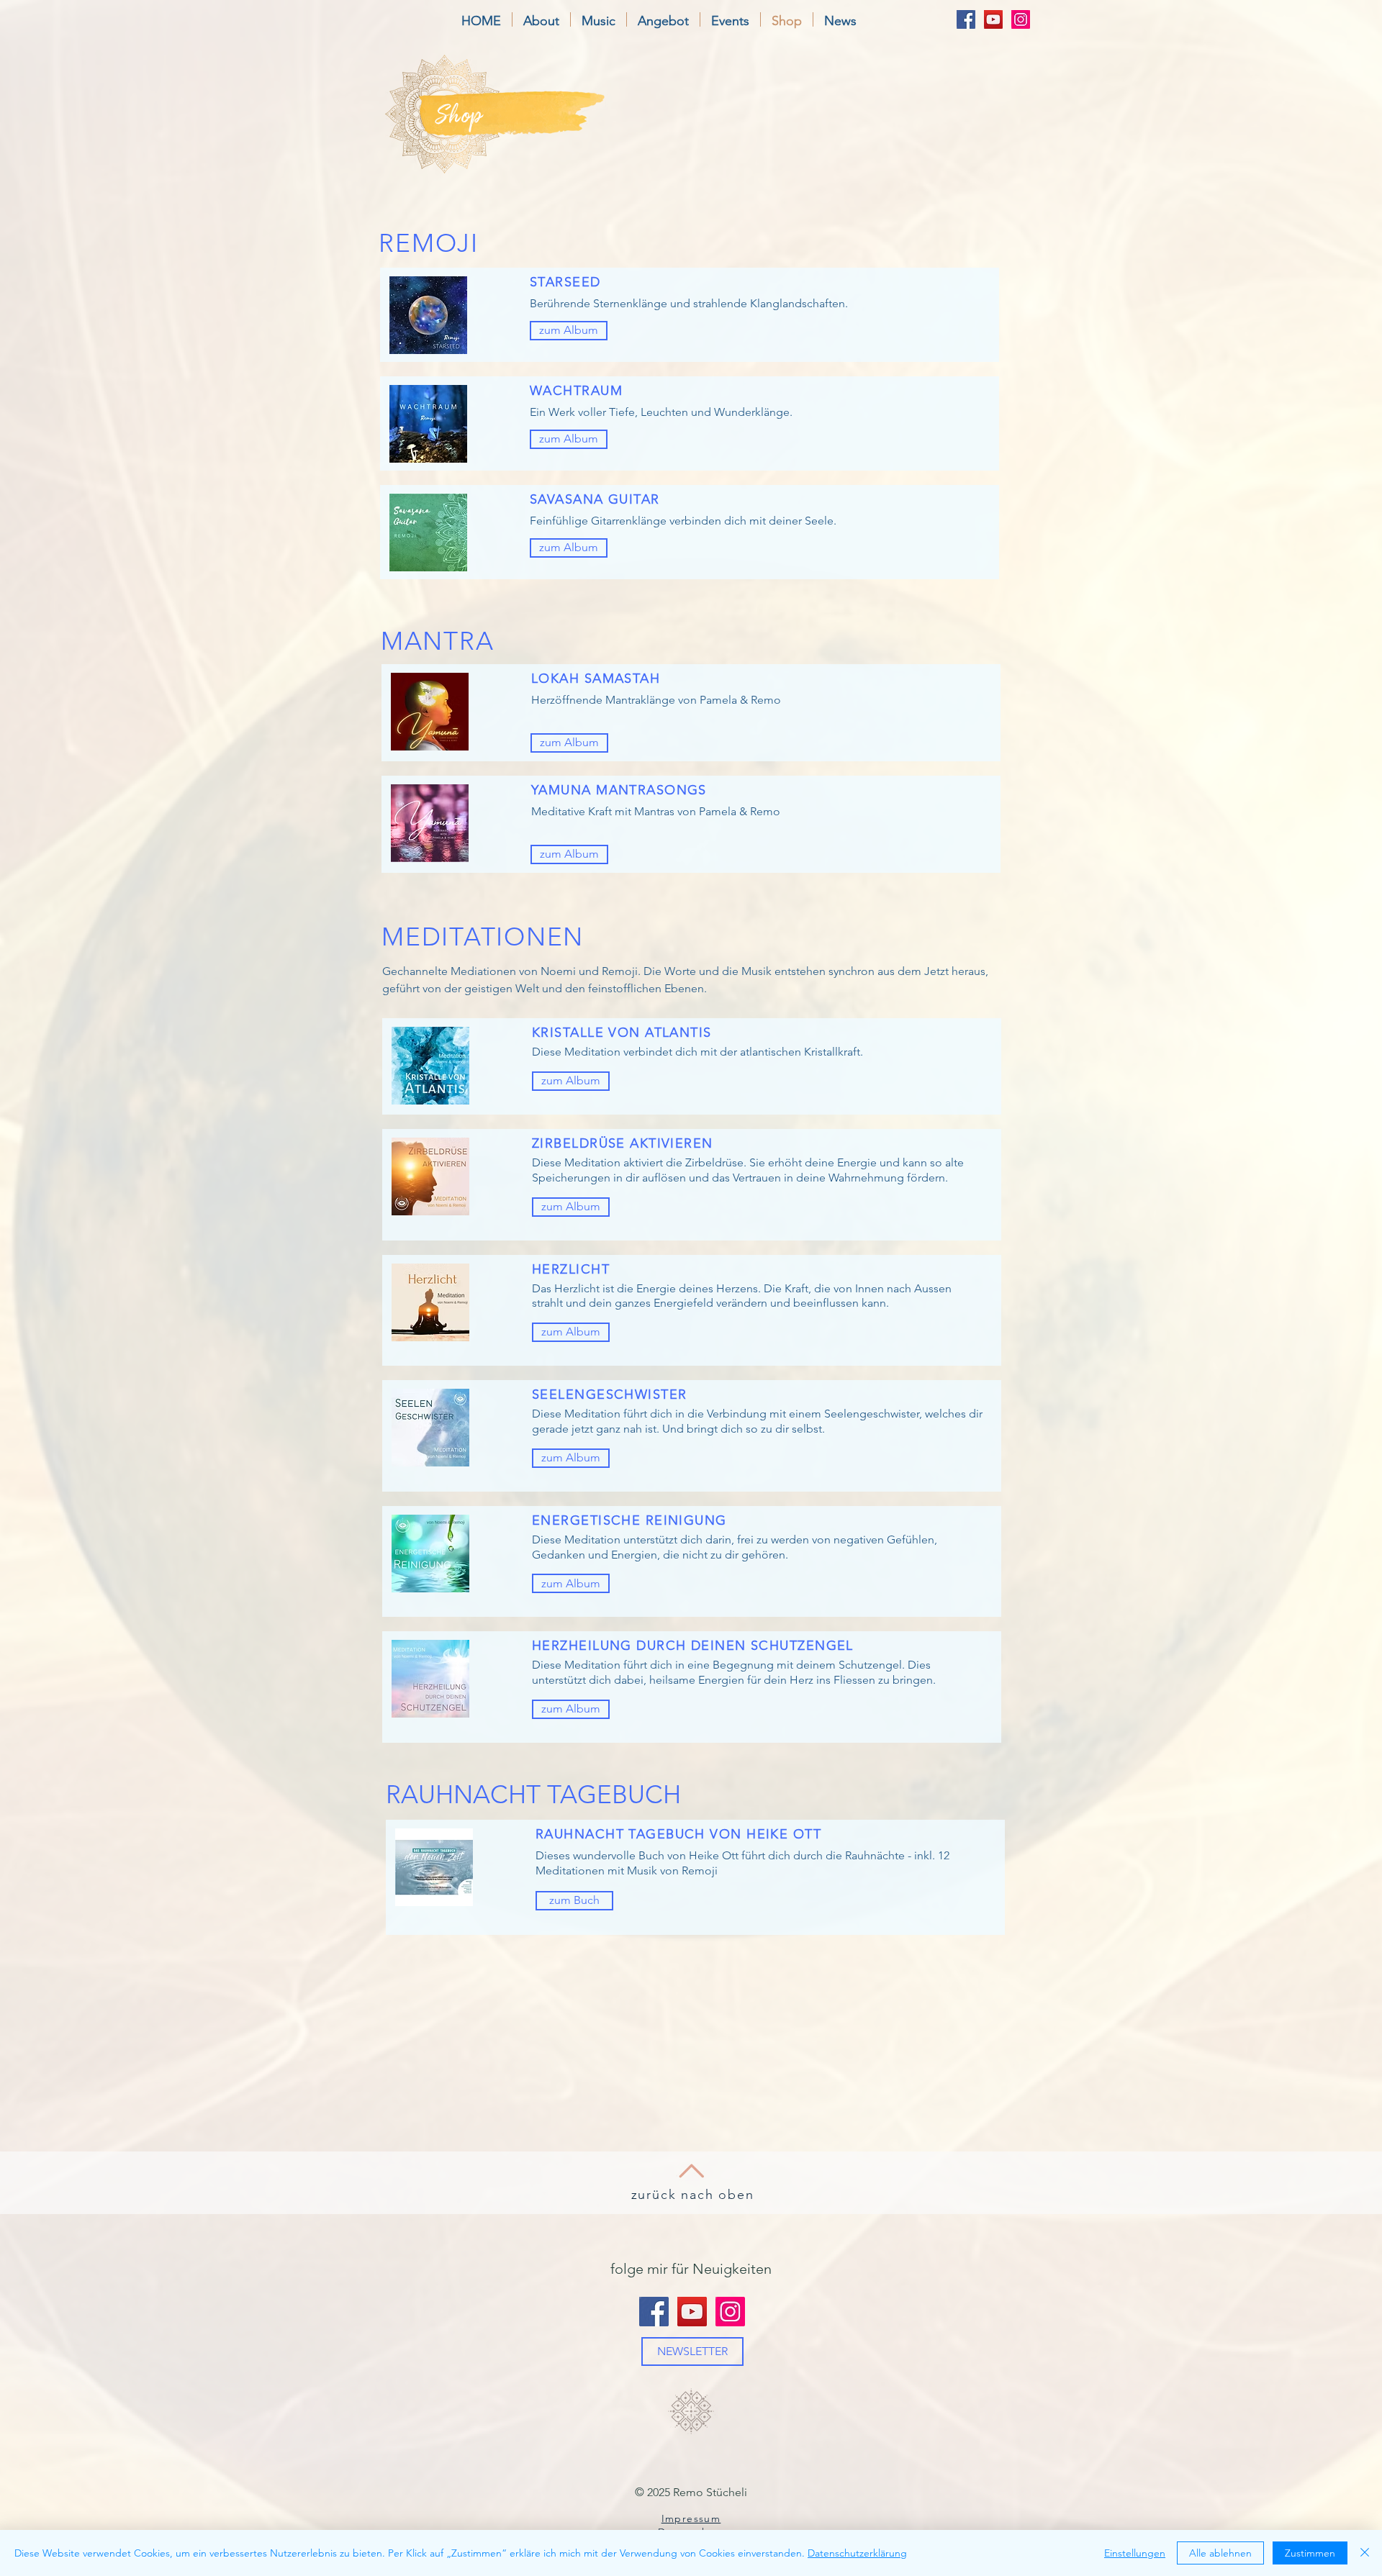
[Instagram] (1021, 19)
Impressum (691, 2518)
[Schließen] (1365, 2553)
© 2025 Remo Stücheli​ (691, 2492)
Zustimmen (1310, 2553)
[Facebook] (966, 19)
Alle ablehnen (1220, 2553)
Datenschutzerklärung (857, 2553)
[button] (541, 19)
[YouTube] (993, 19)
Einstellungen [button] (1135, 2553)
